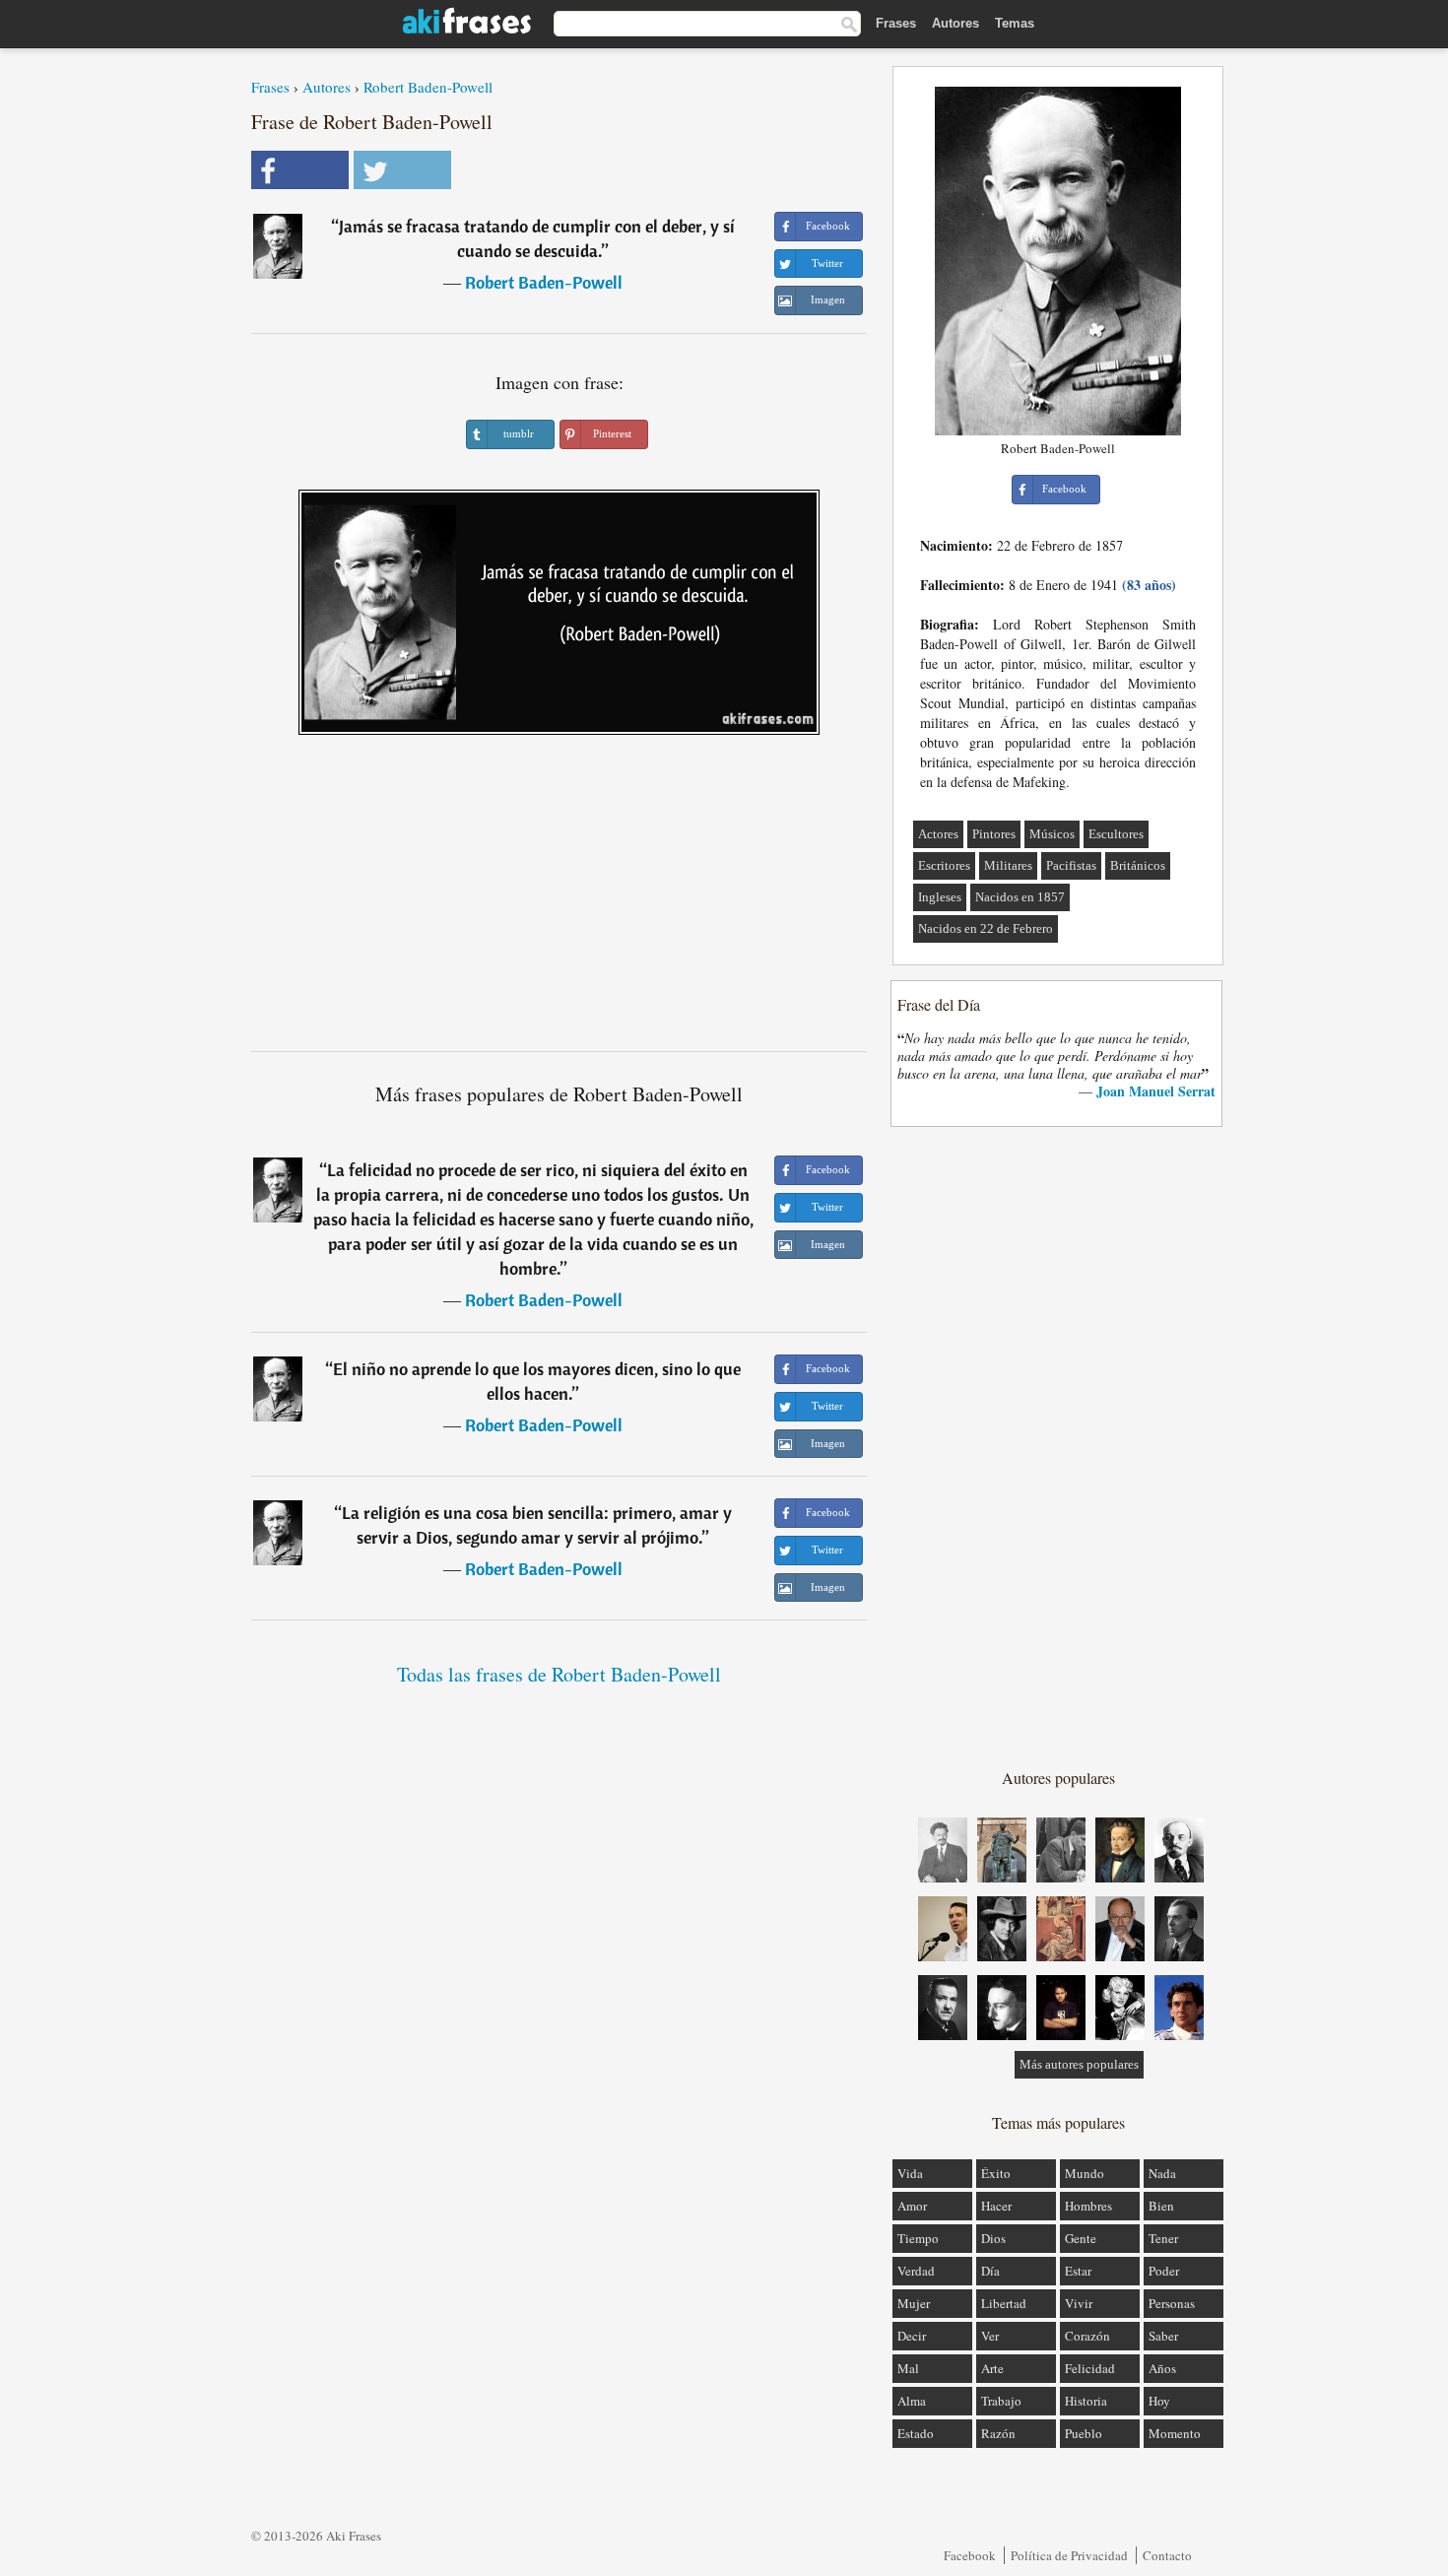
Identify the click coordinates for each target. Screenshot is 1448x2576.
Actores (938, 834)
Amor (912, 2206)
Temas (1015, 23)
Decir (912, 2336)
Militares (1008, 865)
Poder (1164, 2271)
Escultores (1116, 834)
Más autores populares (1079, 2064)
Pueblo (1084, 2433)
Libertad (1004, 2303)
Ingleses (940, 897)
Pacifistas (1071, 865)
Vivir (1079, 2303)
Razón (998, 2433)
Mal (908, 2368)
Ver (990, 2336)
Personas (1172, 2303)
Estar (1078, 2271)
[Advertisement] (559, 900)
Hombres (1088, 2206)
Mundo (1085, 2173)
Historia (1086, 2401)
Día (990, 2271)
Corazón (1087, 2336)
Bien (1161, 2206)
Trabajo (1001, 2401)
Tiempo (918, 2238)
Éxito (996, 2173)
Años (1162, 2368)
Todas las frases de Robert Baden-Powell (559, 1674)
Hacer (996, 2206)
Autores (955, 23)
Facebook (970, 2555)
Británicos (1138, 865)
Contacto (1167, 2555)
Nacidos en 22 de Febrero (986, 928)
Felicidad (1090, 2368)
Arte (992, 2368)
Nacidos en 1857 (1020, 897)
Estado (916, 2433)
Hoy (1159, 2401)
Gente (1081, 2238)
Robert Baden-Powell (428, 87)
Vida (910, 2173)
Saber (1163, 2336)
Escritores (944, 865)
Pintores (994, 834)
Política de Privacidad (1069, 2555)
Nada (1162, 2173)
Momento (1175, 2433)
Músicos (1052, 834)
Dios (993, 2238)
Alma (912, 2401)
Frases (896, 23)
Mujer (914, 2303)
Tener (1163, 2238)
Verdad (916, 2271)
